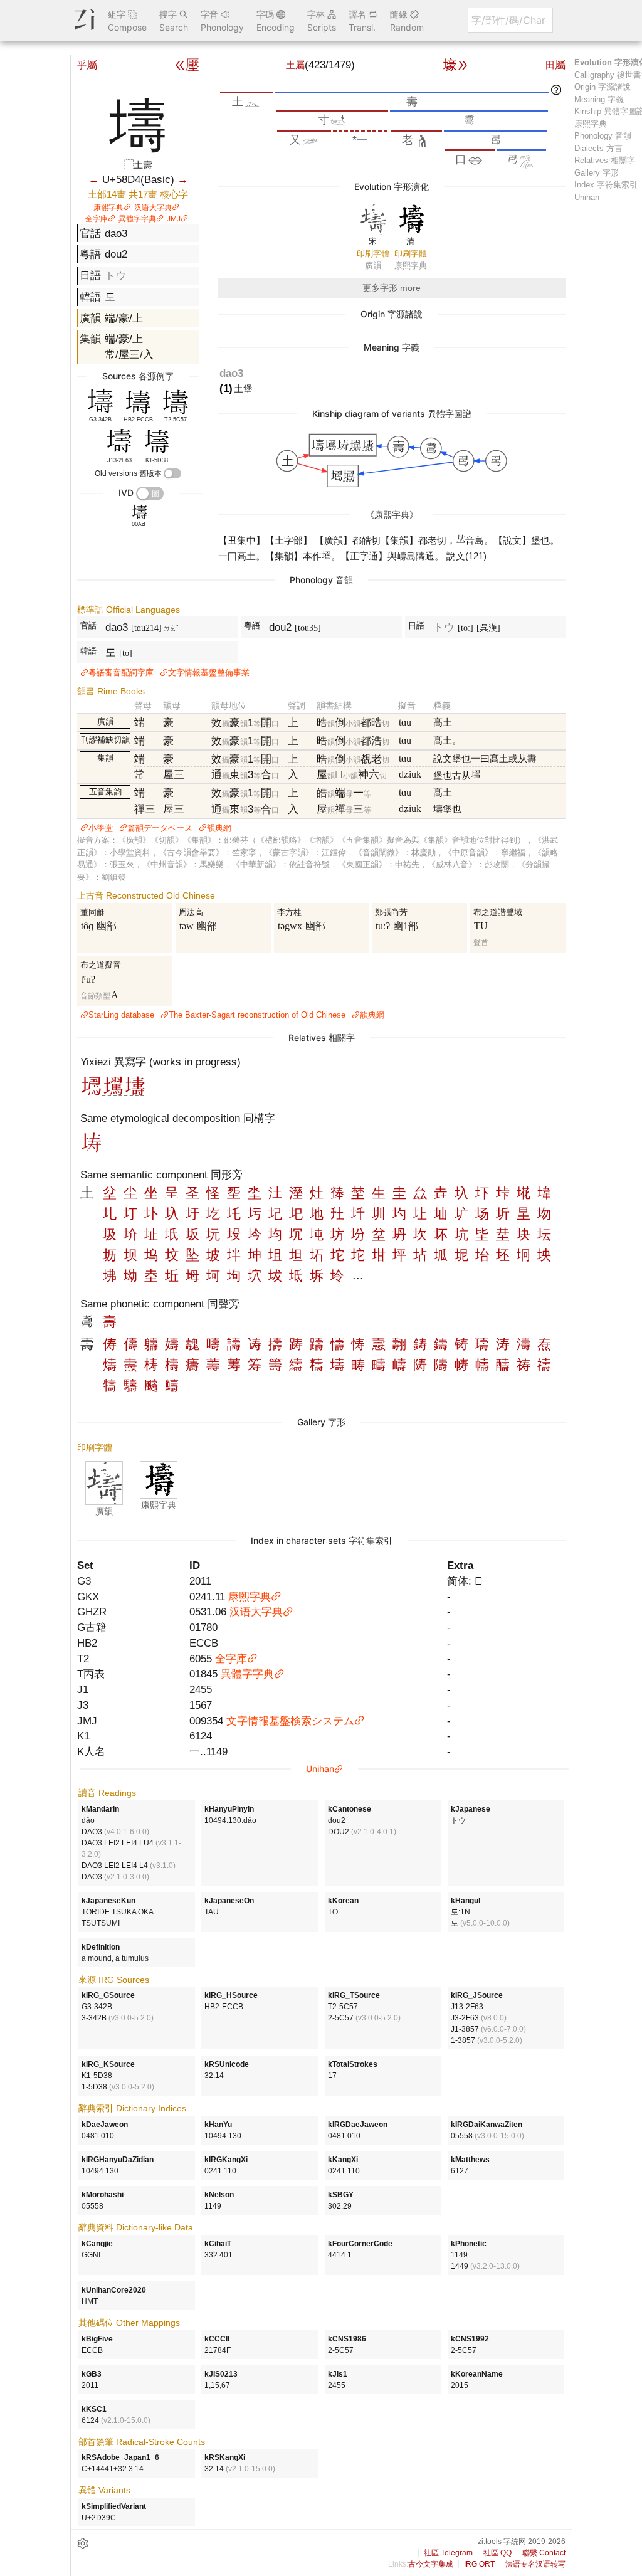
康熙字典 (108, 208)
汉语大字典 (153, 208)
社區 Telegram (448, 2553)
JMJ (174, 219)
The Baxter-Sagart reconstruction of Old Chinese (257, 1015)
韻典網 (219, 828)
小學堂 (101, 828)
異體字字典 (137, 219)
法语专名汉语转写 (535, 2564)
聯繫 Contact (544, 2553)
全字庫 (97, 219)
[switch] (172, 473)
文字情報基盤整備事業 (209, 673)
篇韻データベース (160, 828)
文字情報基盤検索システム (290, 1721)
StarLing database (121, 1015)
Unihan (320, 1769)
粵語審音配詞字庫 (121, 673)
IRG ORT (479, 2564)
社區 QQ (497, 2553)
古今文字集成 (431, 2564)
